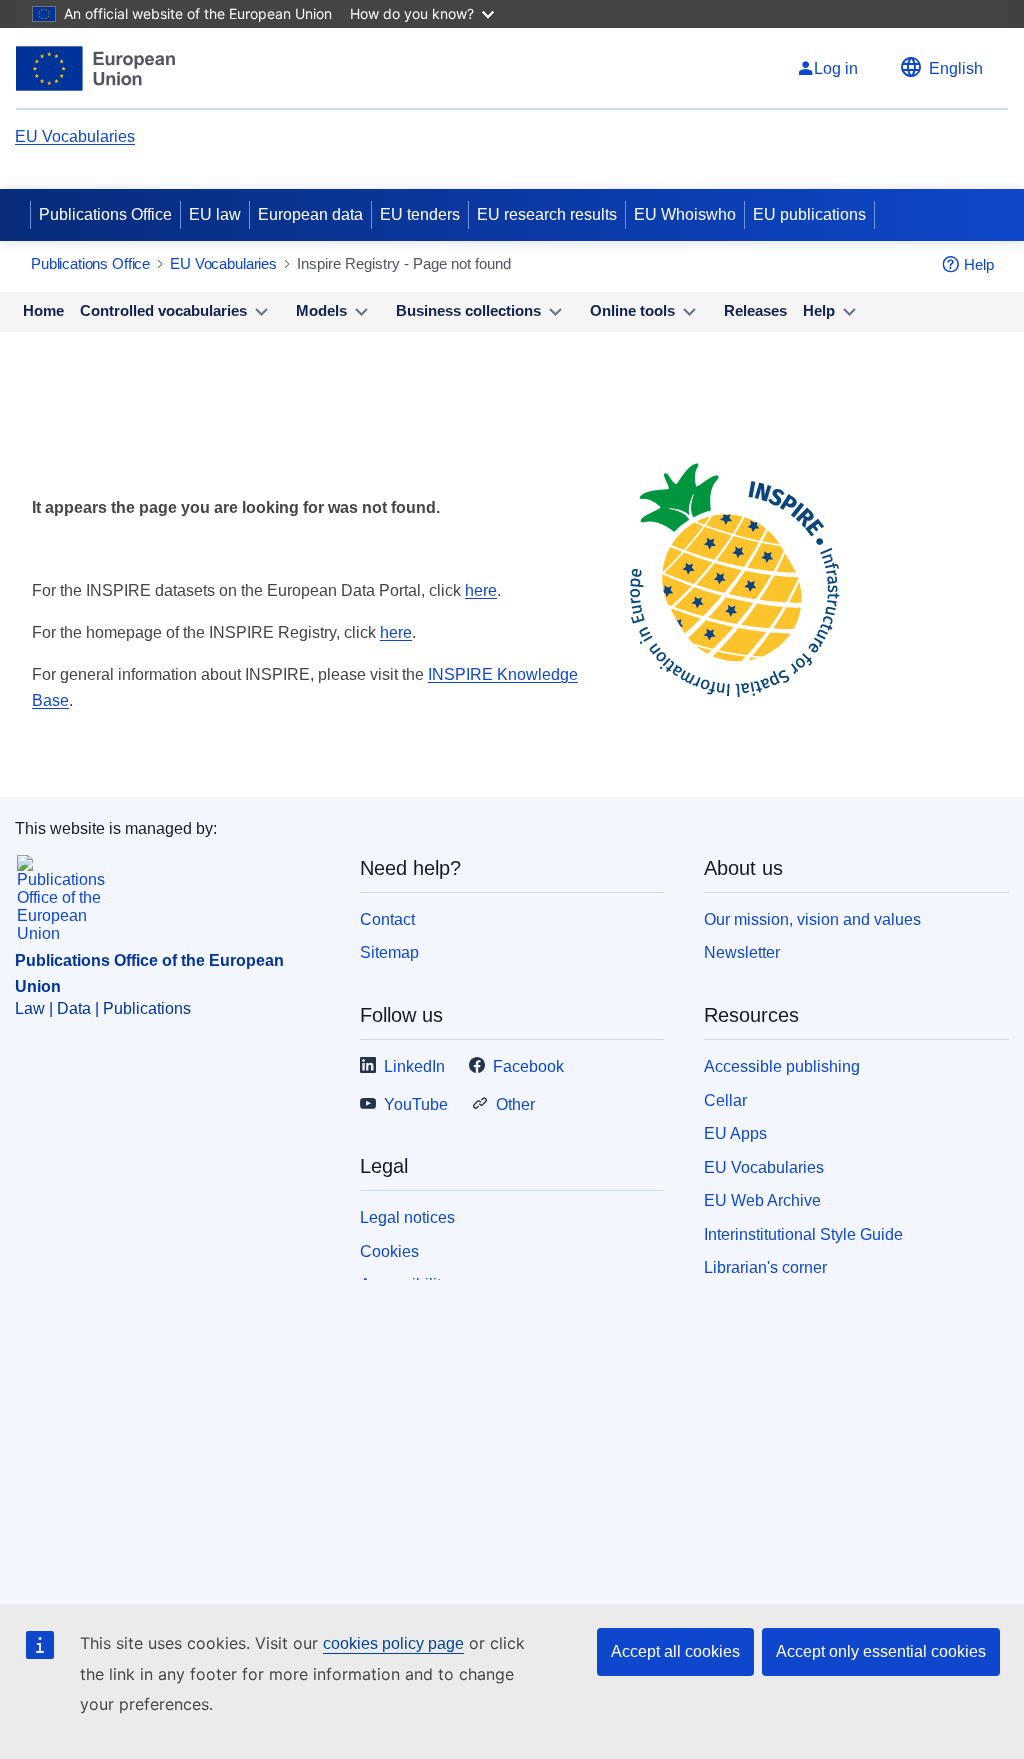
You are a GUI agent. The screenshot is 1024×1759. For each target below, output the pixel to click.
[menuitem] (43, 312)
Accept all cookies (675, 1651)
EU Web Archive (762, 1200)
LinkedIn (414, 1066)
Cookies (389, 1251)
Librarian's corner (765, 1267)
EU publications (809, 214)
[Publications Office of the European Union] (95, 68)
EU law (215, 214)
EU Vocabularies (75, 136)
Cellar (725, 1100)
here (481, 590)
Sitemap (389, 952)
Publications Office (105, 214)
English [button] (956, 68)
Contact (387, 919)
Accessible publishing (782, 1066)
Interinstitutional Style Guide (803, 1234)
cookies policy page (393, 1643)
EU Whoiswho (685, 214)
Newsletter (742, 952)
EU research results (547, 214)
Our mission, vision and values (812, 919)
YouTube (416, 1104)
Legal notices (407, 1217)
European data (310, 214)
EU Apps (735, 1133)
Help (979, 264)
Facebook (528, 1066)
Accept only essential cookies (881, 1651)
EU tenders (420, 214)
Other (515, 1104)
